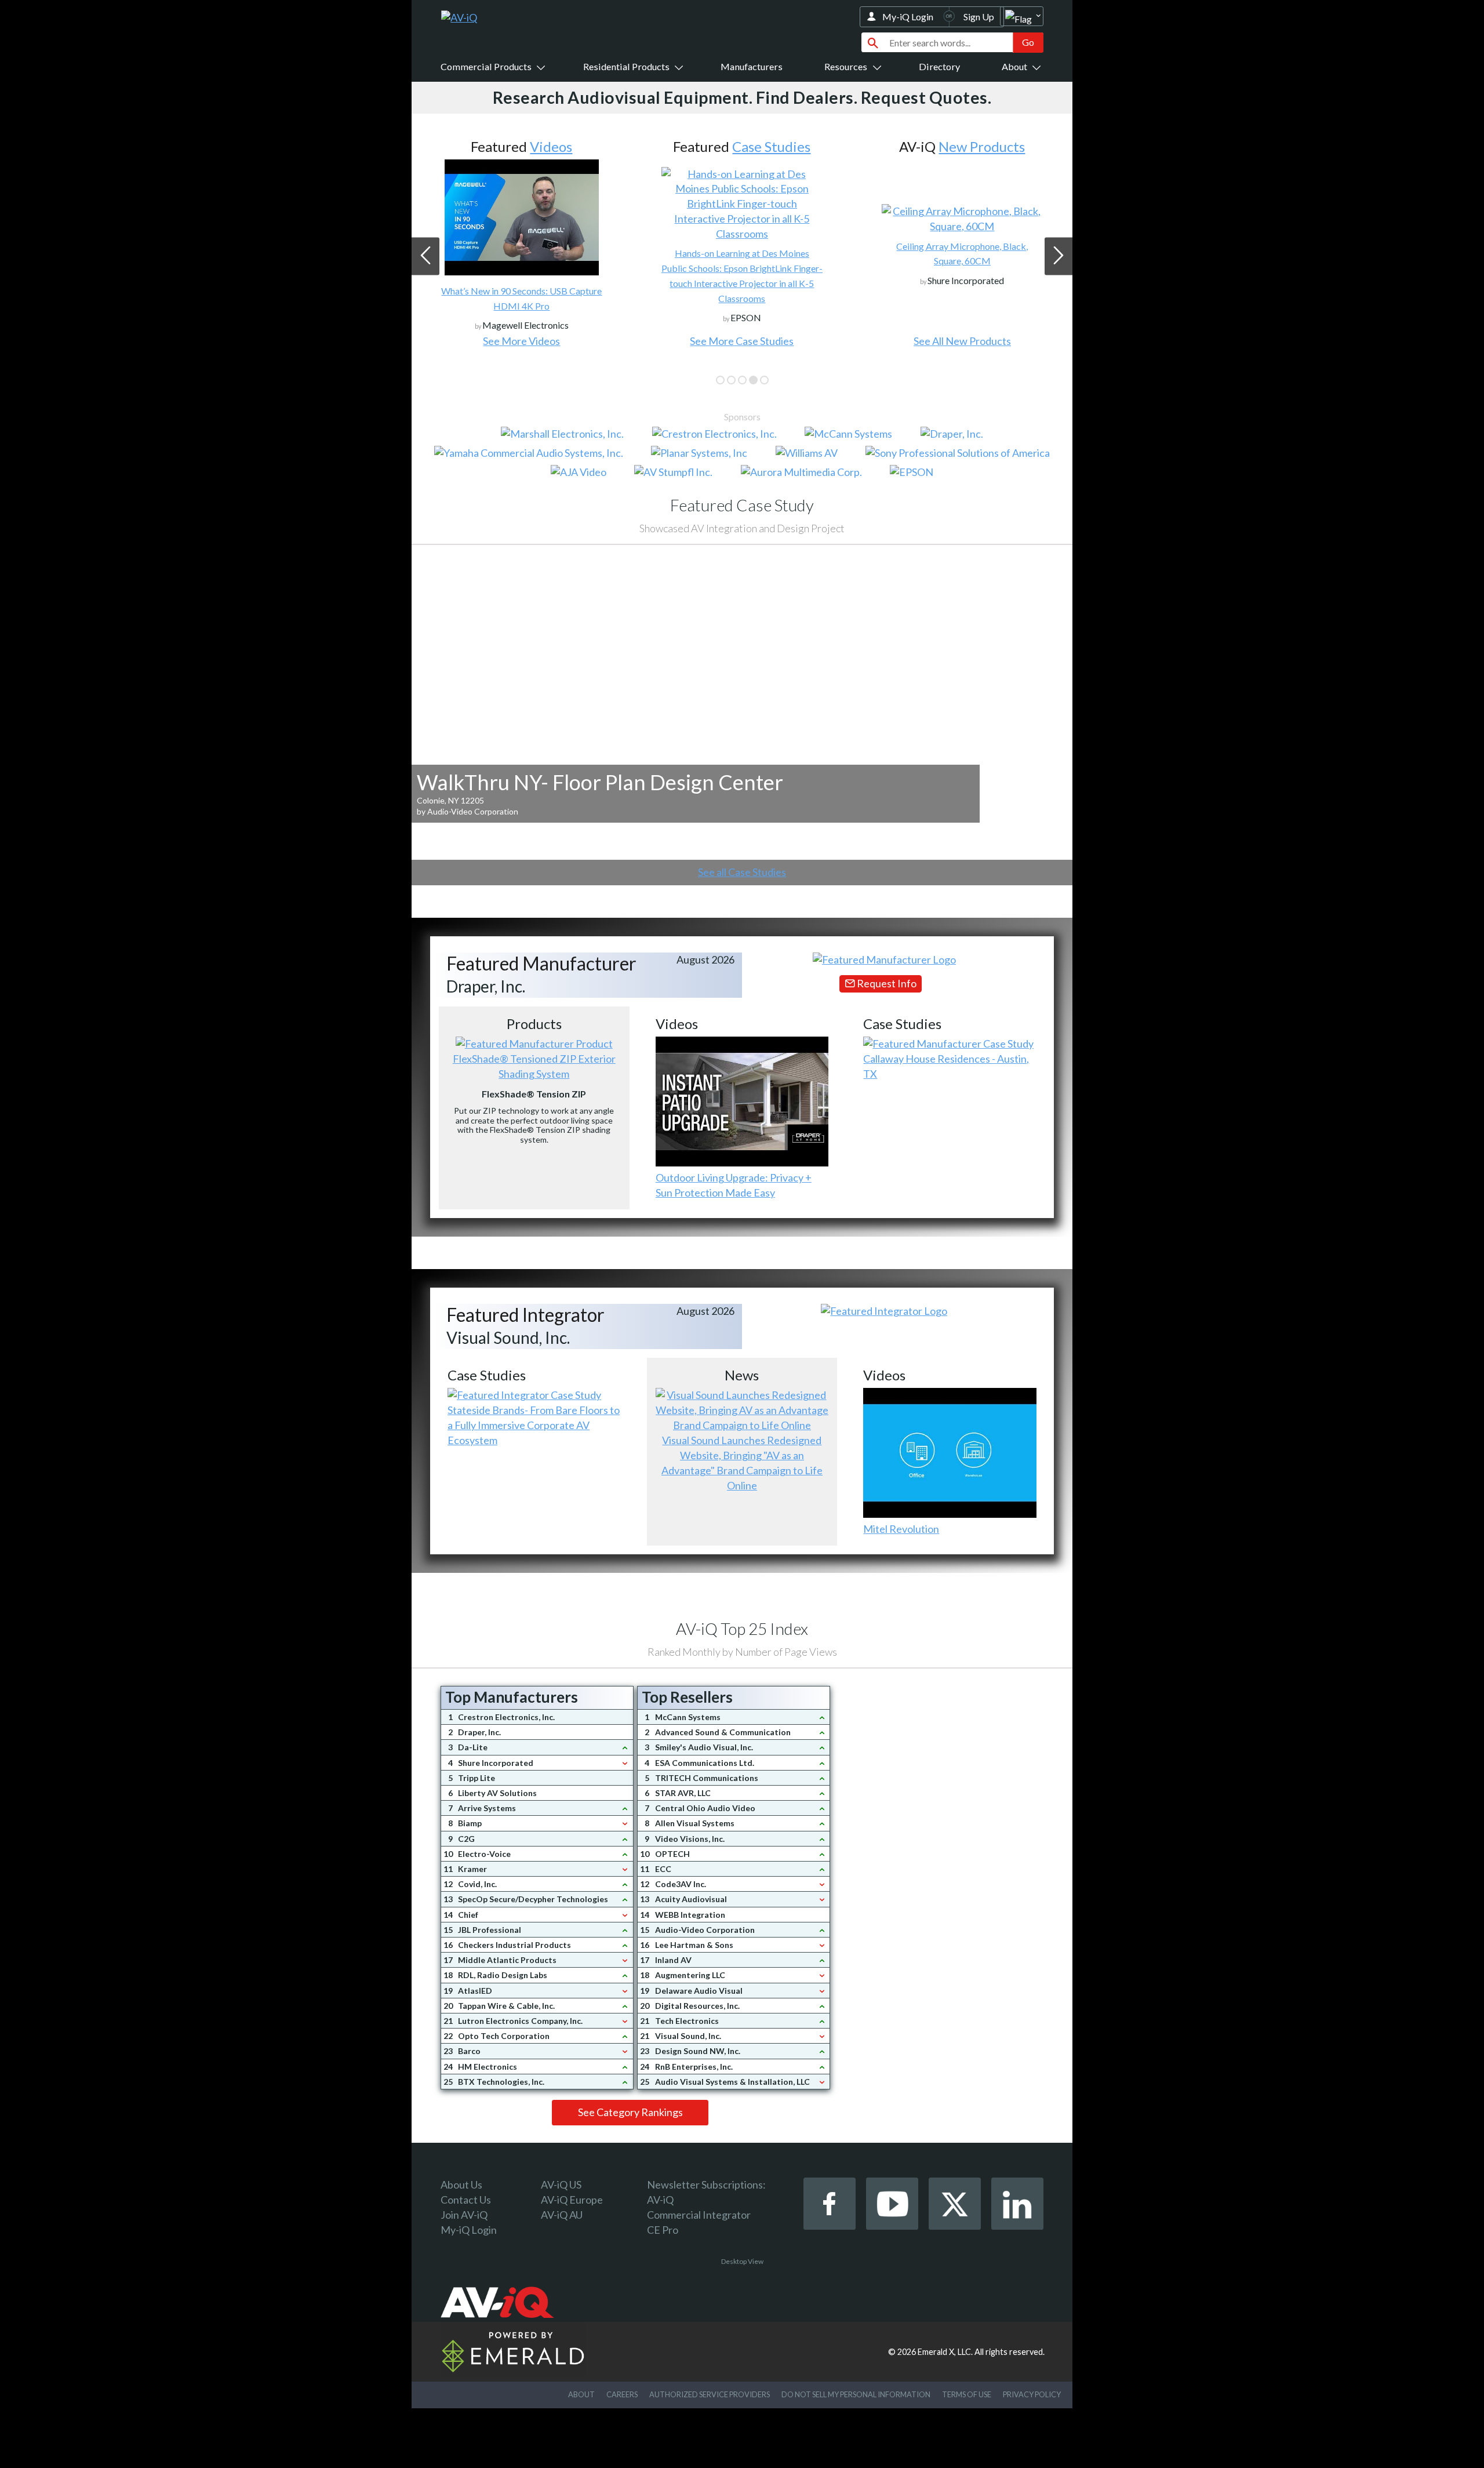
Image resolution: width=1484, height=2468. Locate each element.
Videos (551, 146)
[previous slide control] (425, 256)
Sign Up (979, 17)
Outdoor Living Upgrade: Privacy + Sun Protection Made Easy (734, 1185)
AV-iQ (660, 2200)
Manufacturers (752, 66)
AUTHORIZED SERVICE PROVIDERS (710, 2394)
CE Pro (663, 2230)
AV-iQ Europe (572, 2200)
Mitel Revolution (901, 1529)
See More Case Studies (742, 341)
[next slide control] (1059, 256)
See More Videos (521, 341)
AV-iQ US (561, 2185)
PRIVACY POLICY (1032, 2394)
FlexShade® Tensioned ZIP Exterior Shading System (534, 1066)
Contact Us (466, 2200)
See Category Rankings (630, 2112)
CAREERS (622, 2394)
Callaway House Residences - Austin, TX (946, 1066)
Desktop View (742, 2261)
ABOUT (581, 2394)
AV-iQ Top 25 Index (742, 1629)
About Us (461, 2185)
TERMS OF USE (967, 2394)
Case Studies (771, 146)
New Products (982, 146)
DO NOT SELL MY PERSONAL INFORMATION (856, 2394)
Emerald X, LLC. (945, 2352)
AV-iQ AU (562, 2215)
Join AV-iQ (464, 2215)
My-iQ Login (908, 17)
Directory (939, 66)
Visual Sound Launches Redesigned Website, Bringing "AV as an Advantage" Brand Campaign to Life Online (742, 1463)
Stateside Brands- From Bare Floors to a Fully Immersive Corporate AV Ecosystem (534, 1425)
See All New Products (962, 341)
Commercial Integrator (699, 2215)
